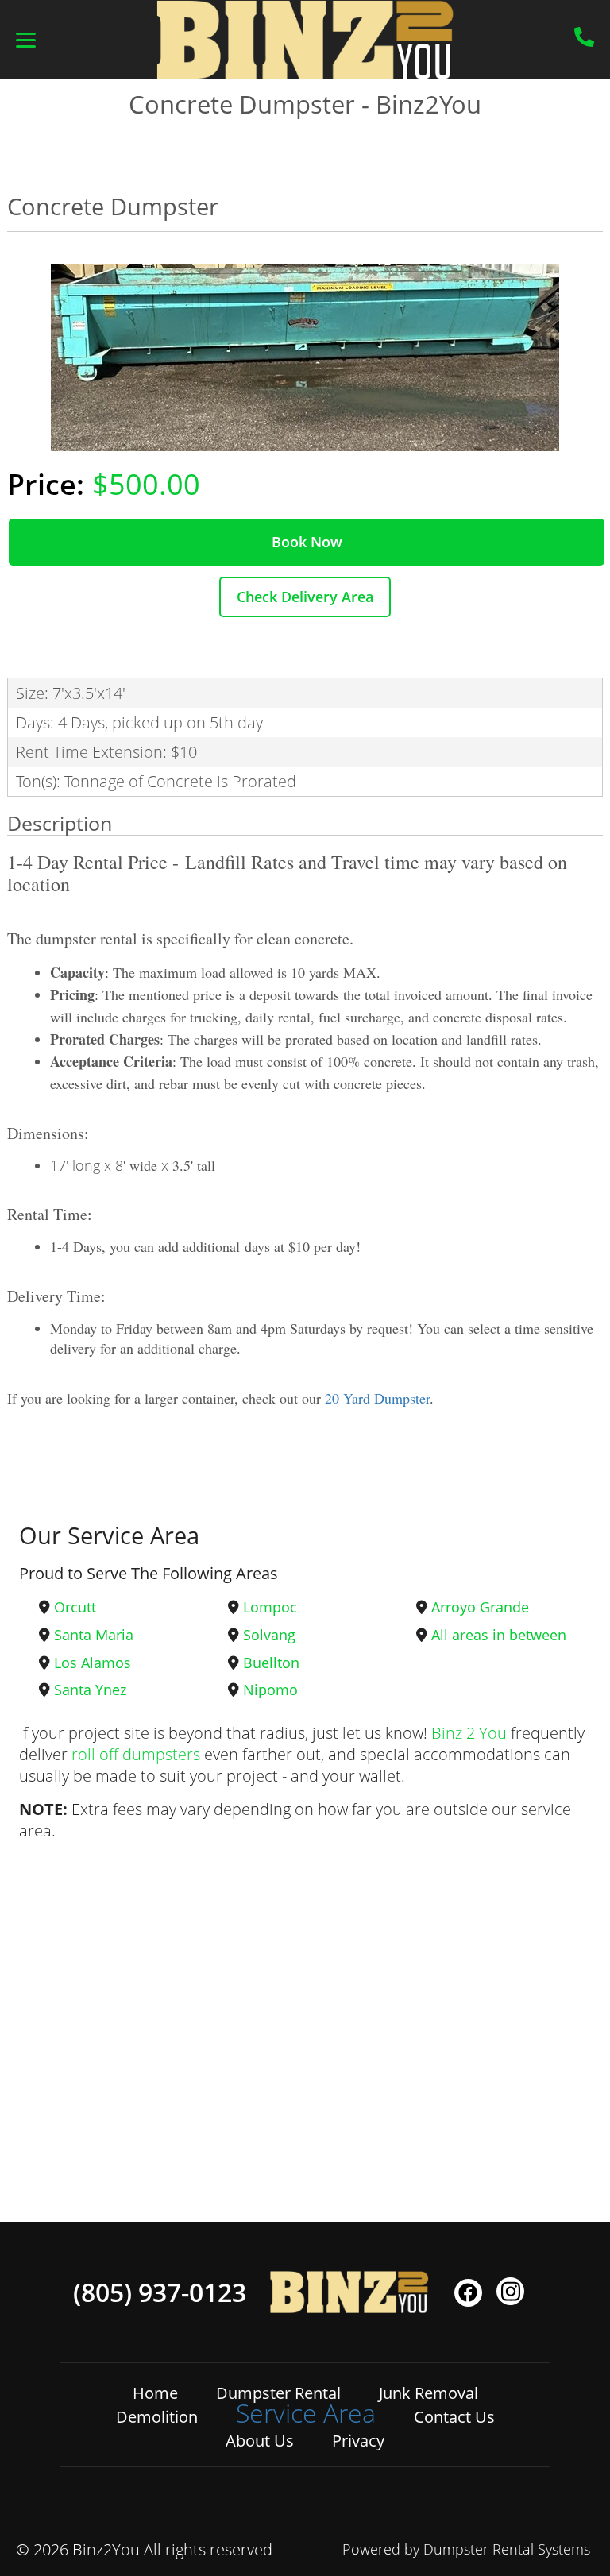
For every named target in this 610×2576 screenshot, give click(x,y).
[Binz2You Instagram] (510, 2291)
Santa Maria (94, 1635)
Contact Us (454, 2417)
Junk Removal (429, 2393)
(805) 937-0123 (160, 2292)
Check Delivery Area (305, 597)
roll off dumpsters (136, 1754)
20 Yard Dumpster (377, 1398)
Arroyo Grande (480, 1607)
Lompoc (270, 1607)
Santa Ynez (90, 1690)
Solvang (269, 1635)
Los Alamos (93, 1663)
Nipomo (270, 1690)
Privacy (358, 2441)
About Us (260, 2441)
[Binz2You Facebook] (468, 2293)
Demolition (157, 2417)
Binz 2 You (469, 1733)
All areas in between (499, 1635)
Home (155, 2393)
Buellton (271, 1663)
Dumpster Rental (278, 2393)
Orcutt (75, 1607)
